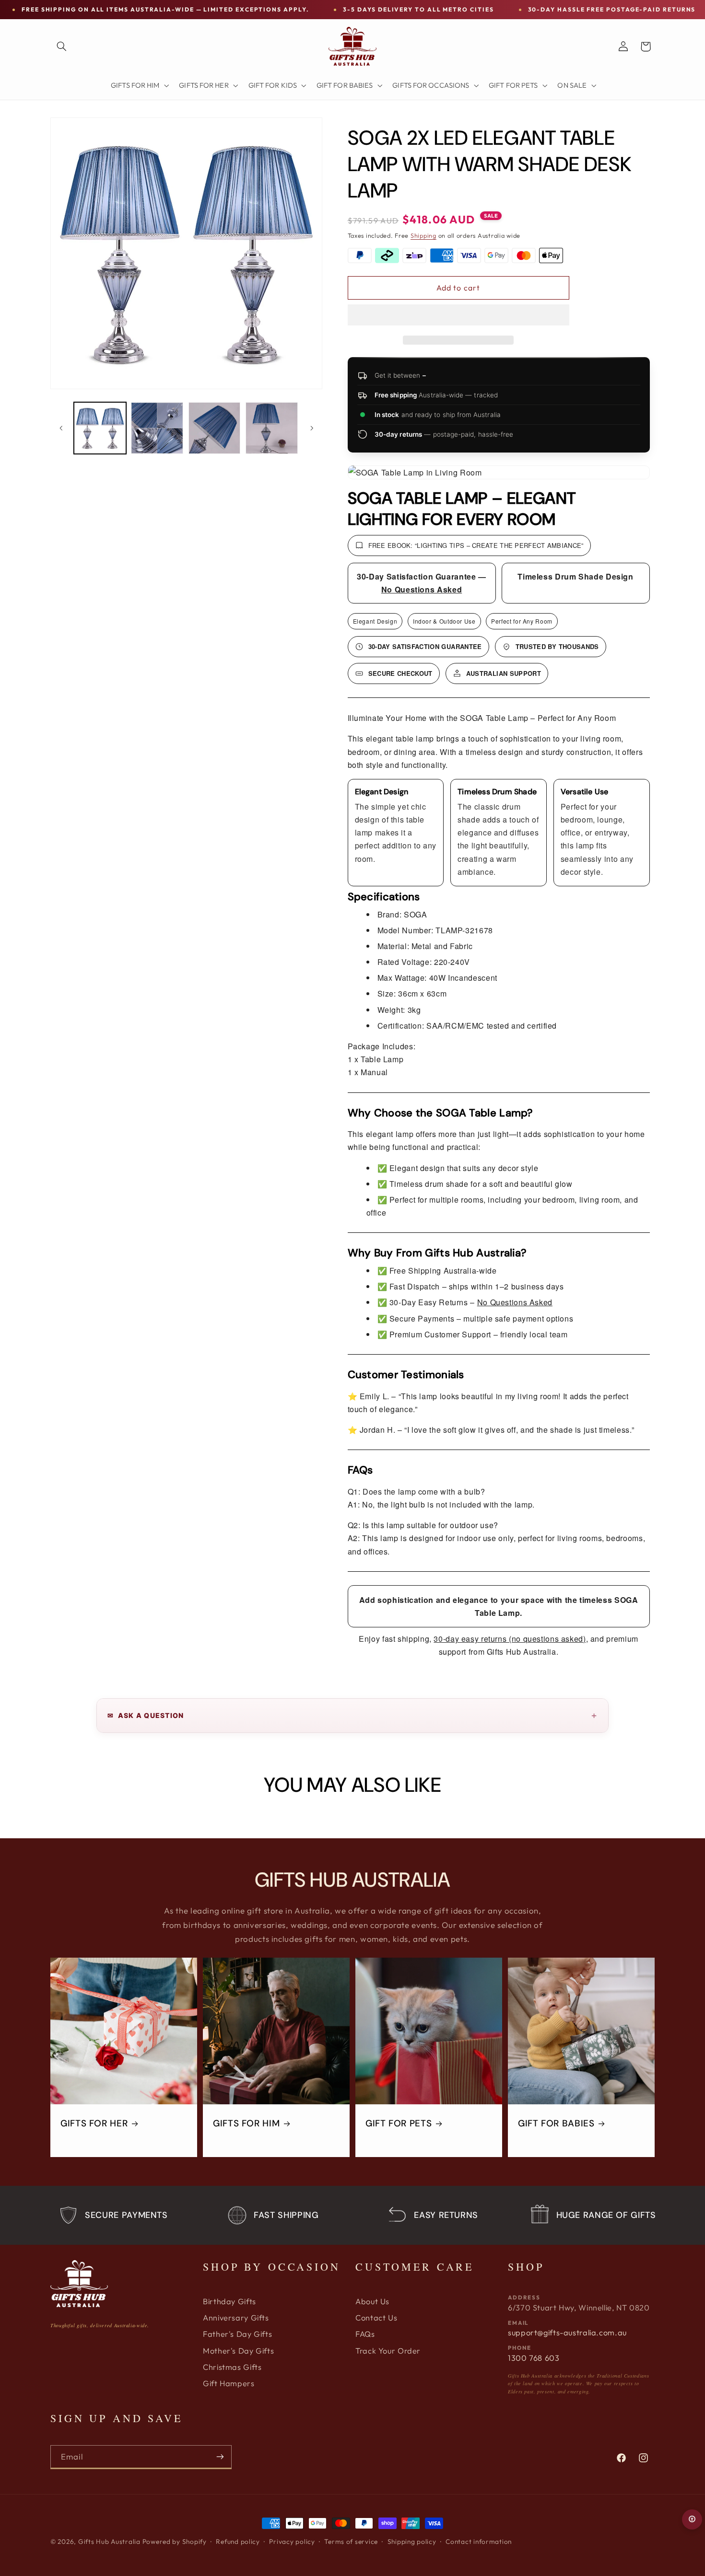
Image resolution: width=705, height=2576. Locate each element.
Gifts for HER (94, 2123)
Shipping (423, 235)
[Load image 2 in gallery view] (157, 428)
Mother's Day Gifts (238, 2351)
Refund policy (238, 2541)
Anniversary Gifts (236, 2318)
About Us (372, 2301)
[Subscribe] (220, 2457)
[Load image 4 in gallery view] (272, 428)
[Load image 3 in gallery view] (215, 428)
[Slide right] (312, 428)
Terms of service (351, 2541)
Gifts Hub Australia (109, 2541)
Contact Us (376, 2318)
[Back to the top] (692, 2519)
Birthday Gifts (229, 2301)
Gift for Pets (399, 2123)
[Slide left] (61, 428)
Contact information (479, 2541)
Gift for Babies (556, 2123)
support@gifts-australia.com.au (567, 2332)
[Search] (61, 46)
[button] (458, 316)
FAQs (365, 2334)
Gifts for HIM (246, 2123)
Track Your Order (388, 2351)
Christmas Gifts (232, 2367)
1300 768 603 (534, 2358)
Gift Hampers (229, 2383)
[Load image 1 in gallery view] (100, 428)
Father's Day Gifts (237, 2334)
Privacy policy (292, 2541)
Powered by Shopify (175, 2541)
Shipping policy (412, 2541)
